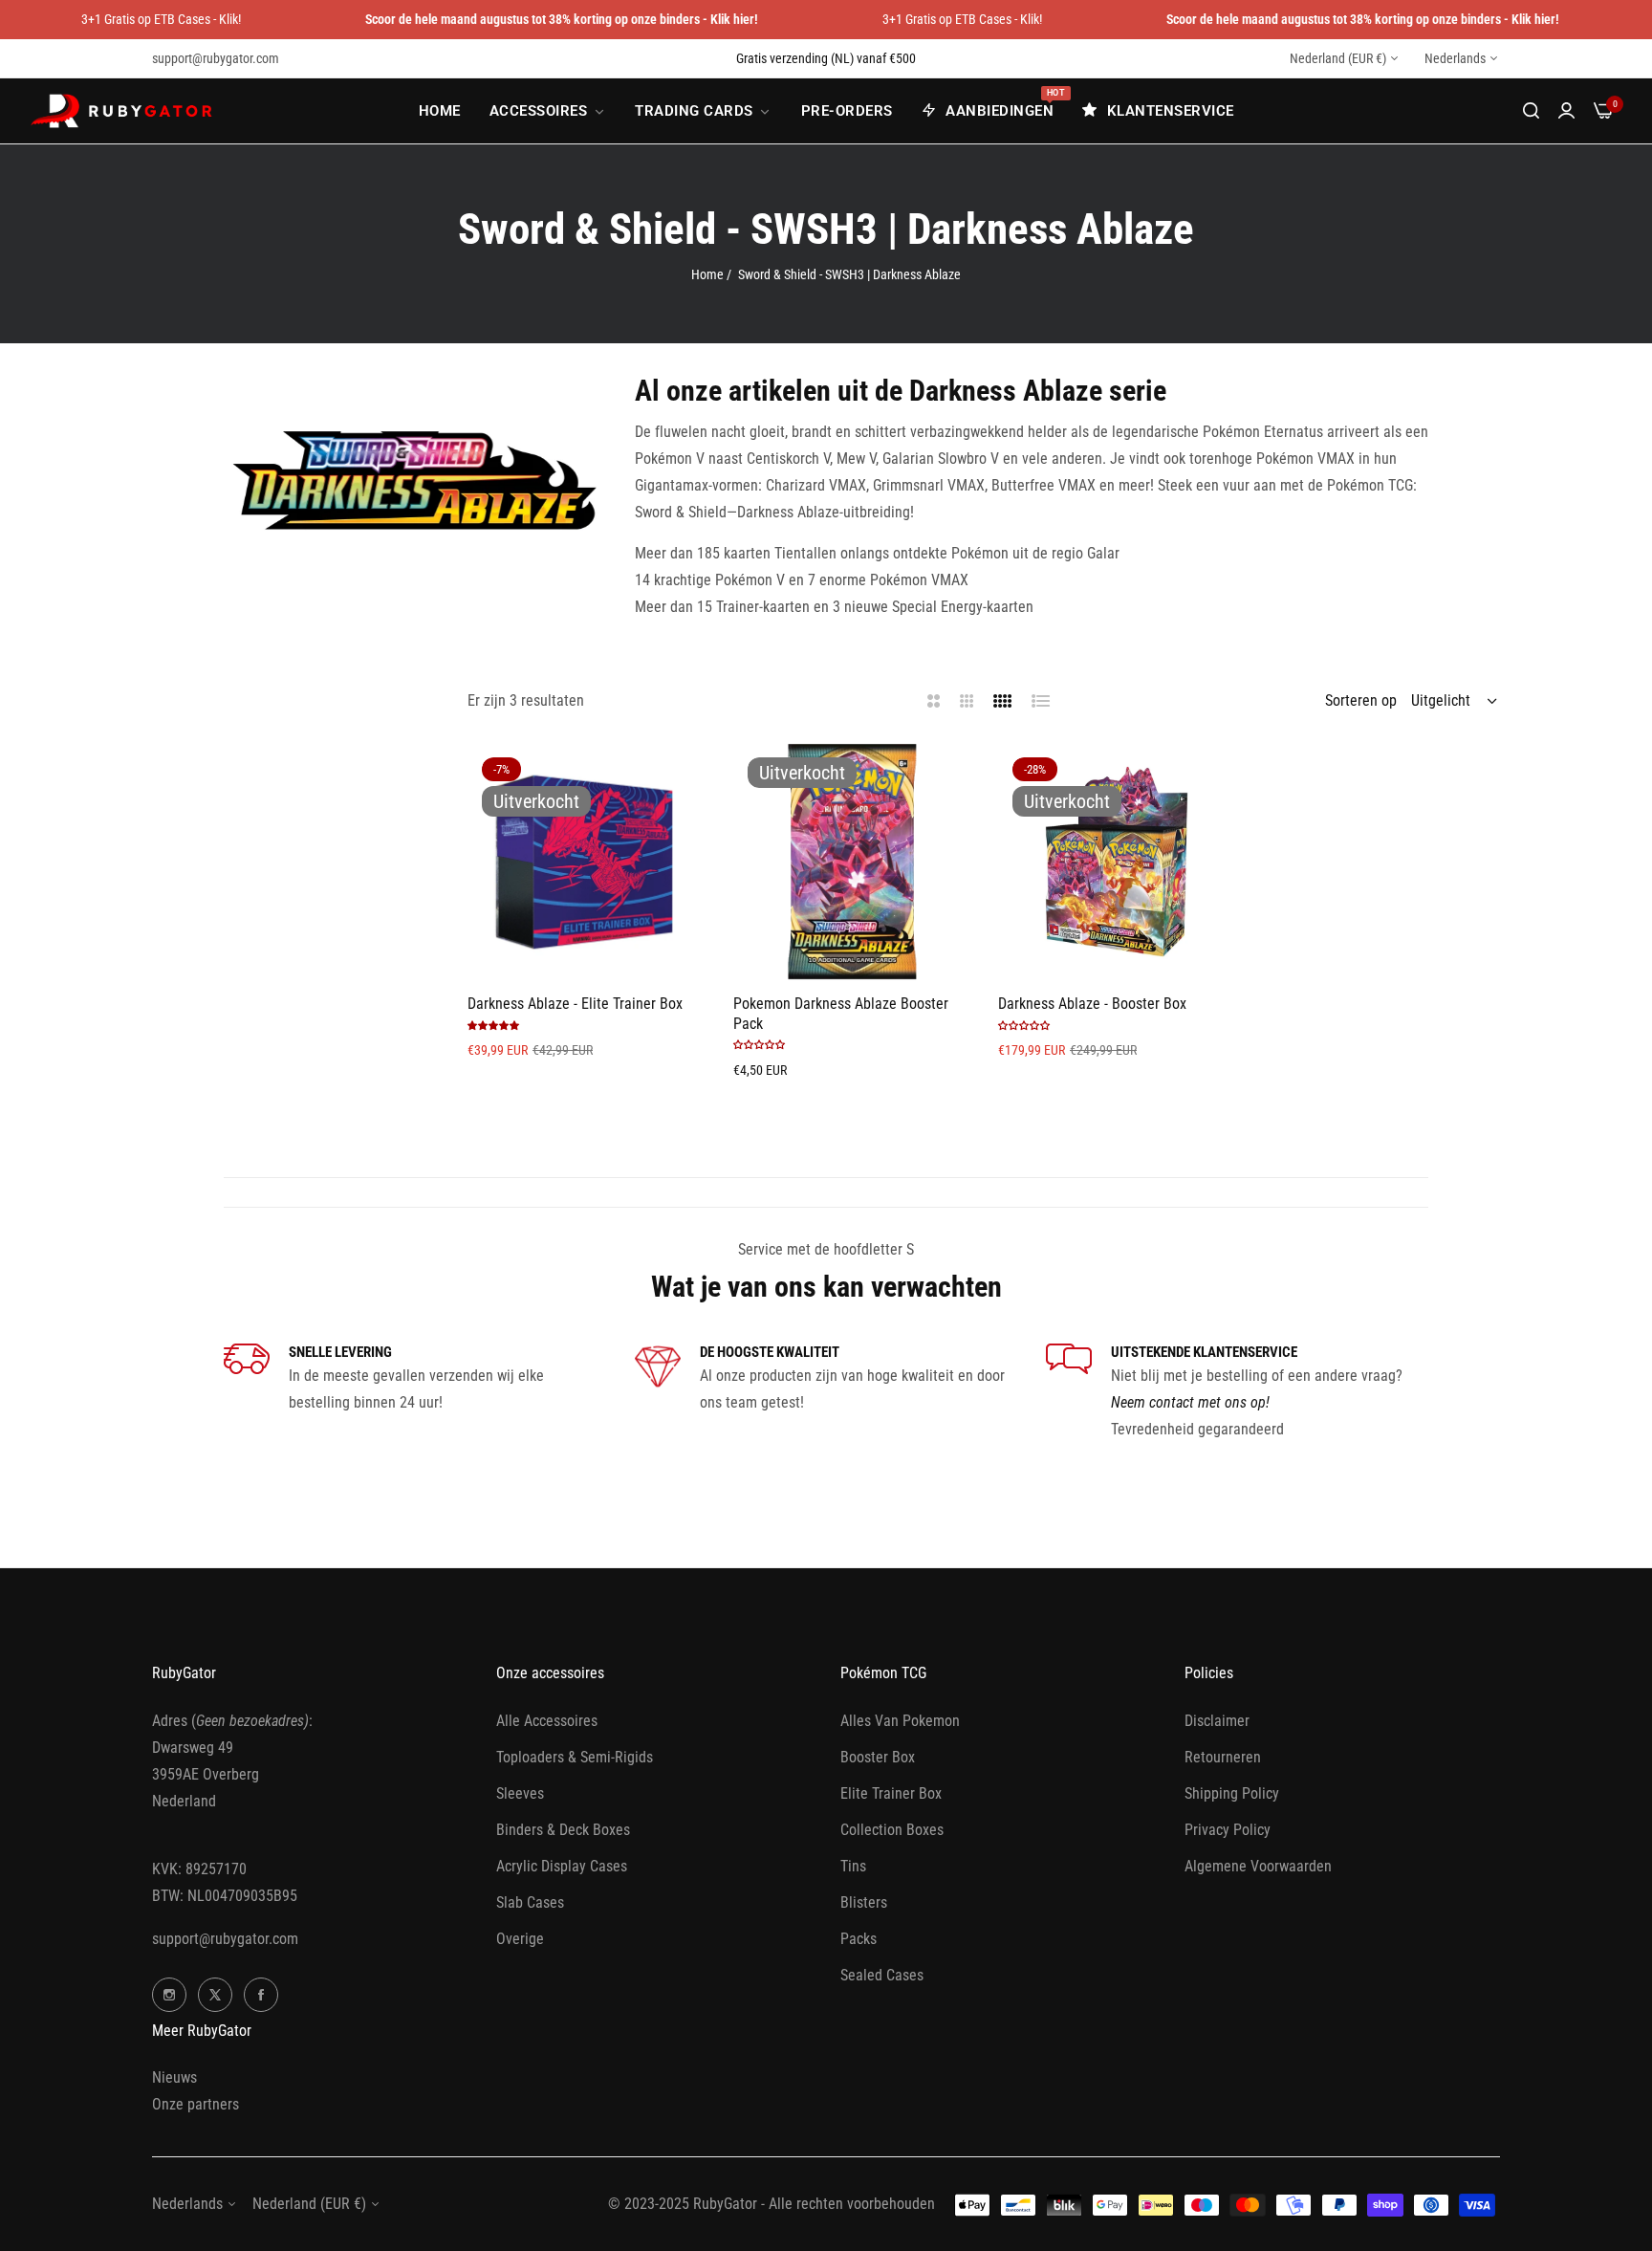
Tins (853, 1866)
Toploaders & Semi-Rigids (575, 1757)
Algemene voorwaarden (1258, 1866)
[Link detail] (169, 1995)
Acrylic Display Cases (562, 1866)
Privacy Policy (1228, 1830)
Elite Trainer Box (891, 1793)
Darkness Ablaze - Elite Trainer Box (575, 1004)
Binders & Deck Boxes (563, 1830)
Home (707, 274)
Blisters (864, 1902)
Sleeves (520, 1793)
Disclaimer (1217, 1721)
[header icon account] (1566, 111)
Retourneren (1223, 1757)
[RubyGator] (124, 111)
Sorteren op (1361, 700)
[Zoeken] (1531, 111)
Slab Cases (530, 1902)
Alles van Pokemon (900, 1721)
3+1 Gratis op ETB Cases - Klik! (161, 19)
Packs (859, 1939)
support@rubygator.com (225, 1939)
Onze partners (196, 2104)
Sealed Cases (882, 1975)
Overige (520, 1939)
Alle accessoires (547, 1721)
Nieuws (174, 2077)
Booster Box (878, 1757)
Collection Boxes (892, 1830)
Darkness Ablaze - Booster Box (1092, 1004)
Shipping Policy (1232, 1793)
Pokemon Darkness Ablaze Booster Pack (841, 1014)
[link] (548, 111)
